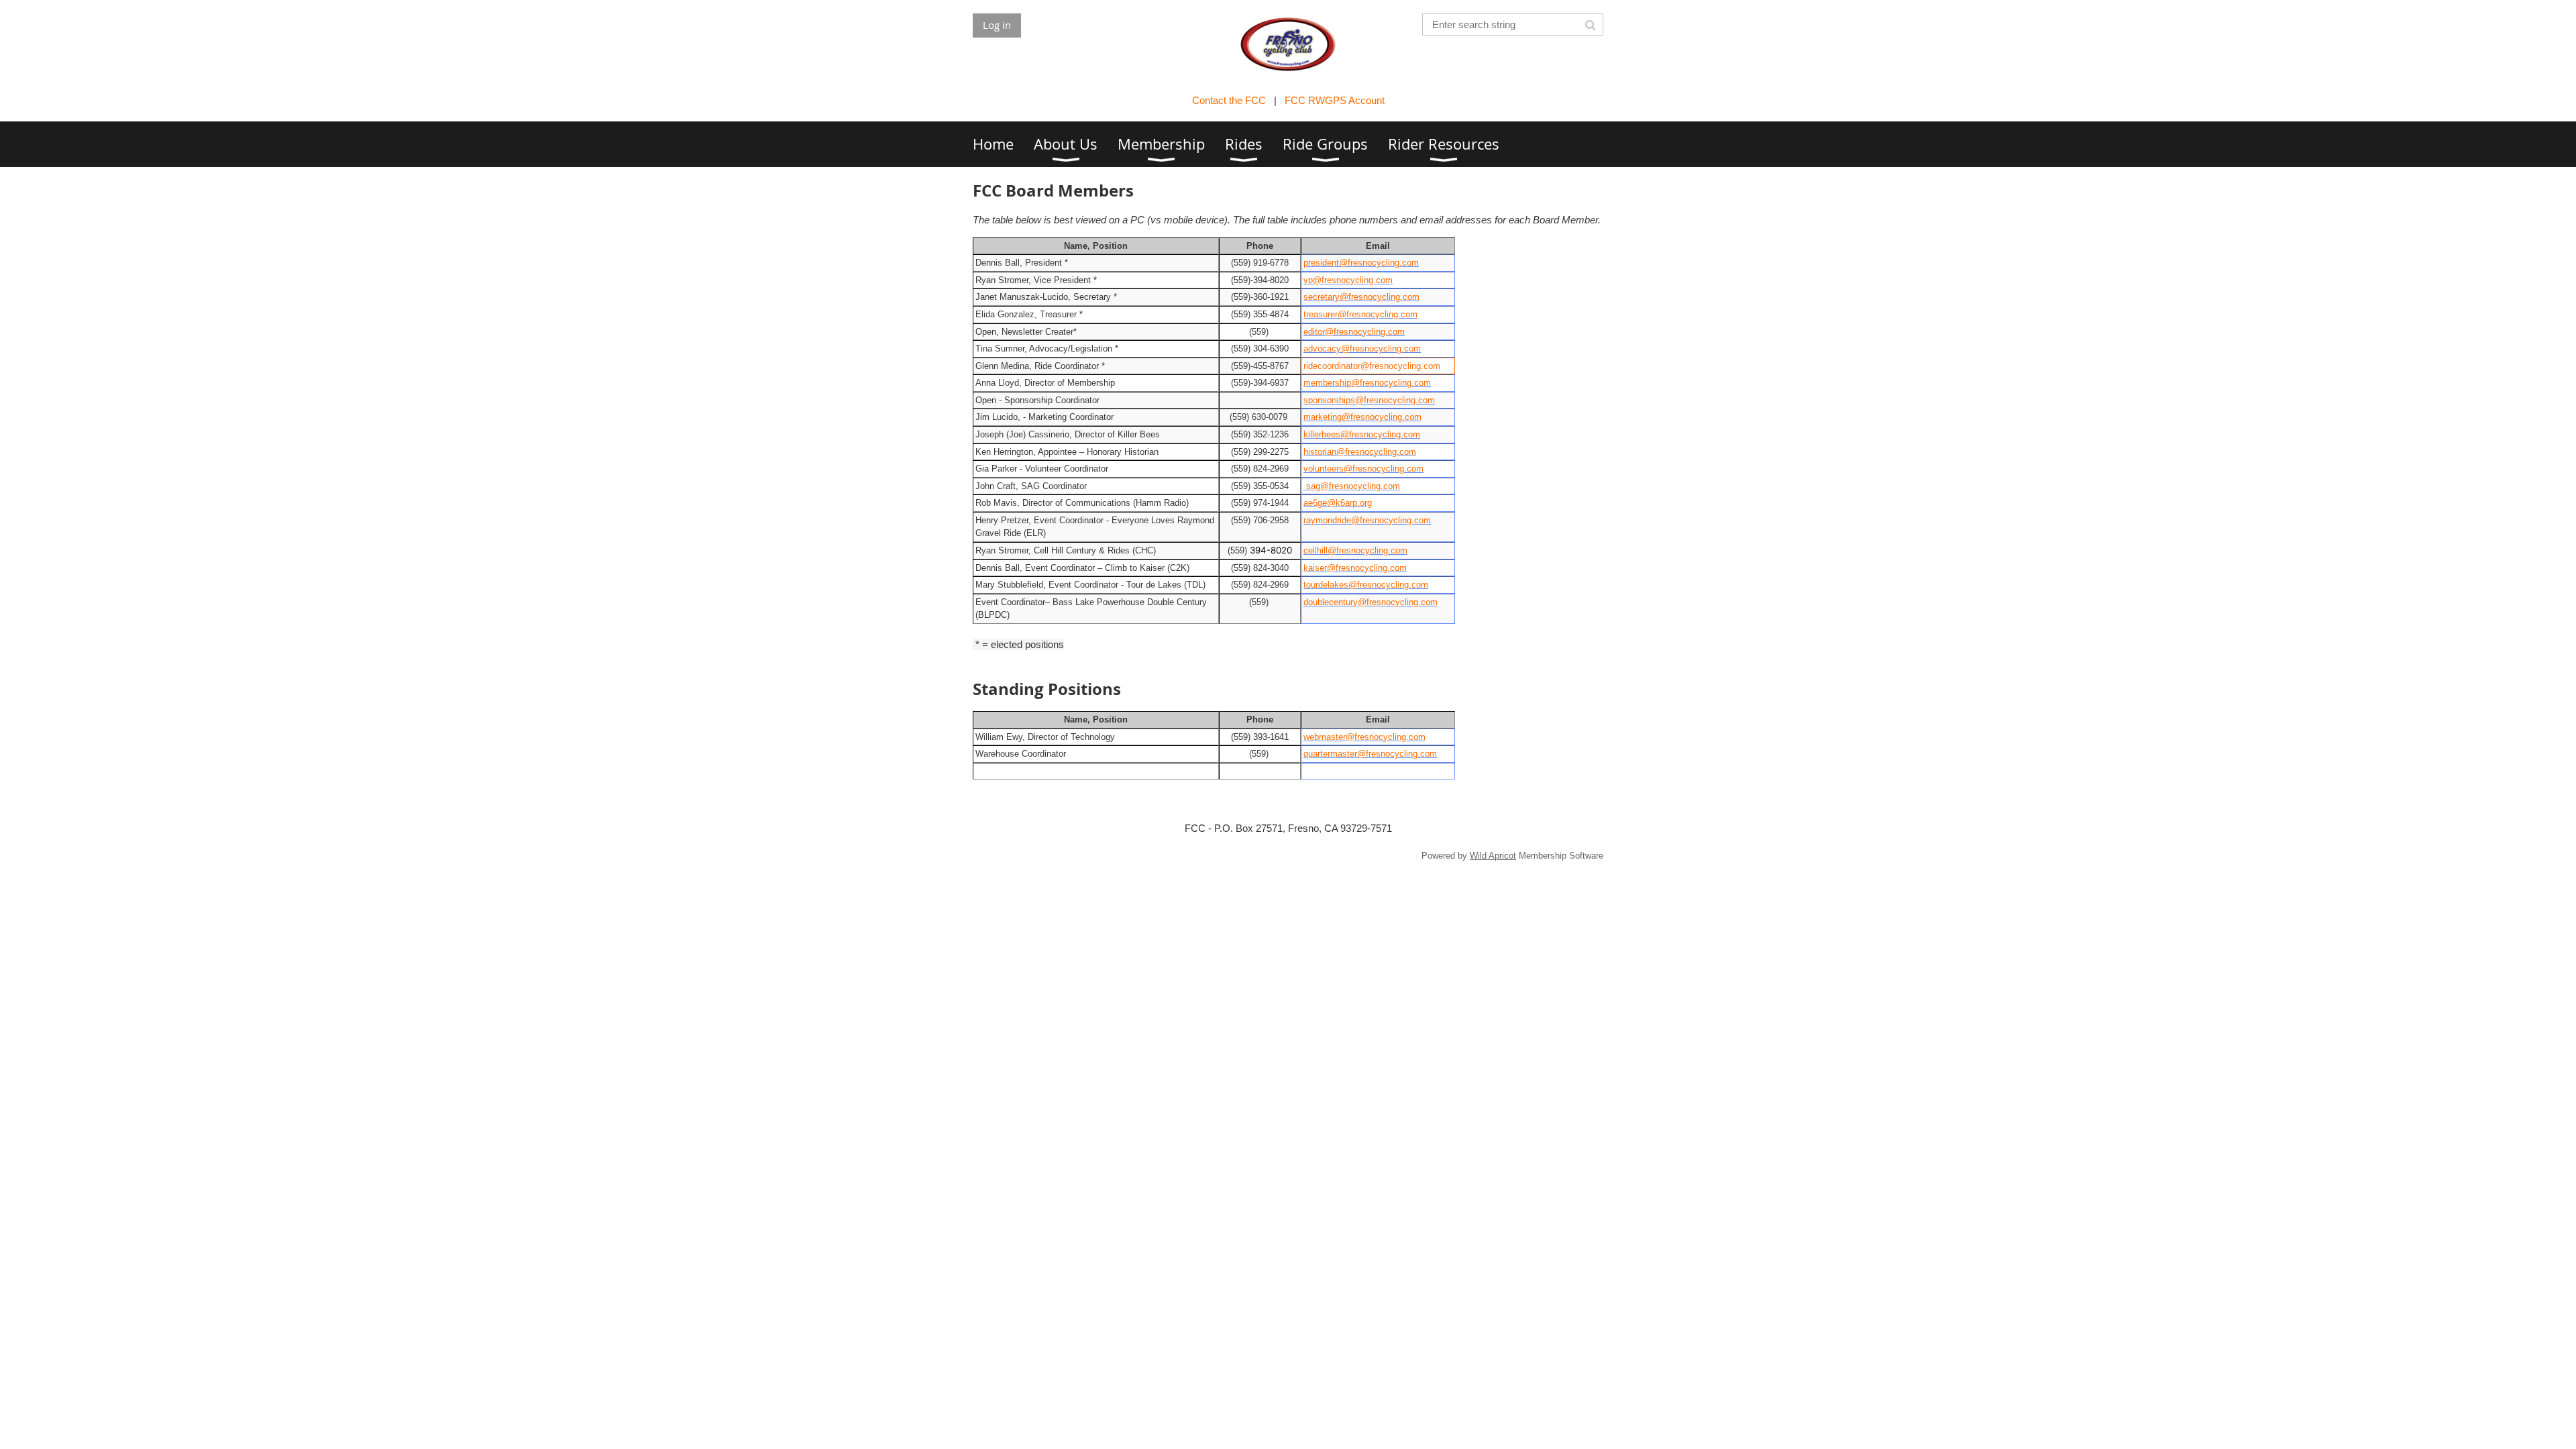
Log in (997, 25)
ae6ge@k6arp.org (1338, 503)
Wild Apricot (1493, 856)
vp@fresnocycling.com (1348, 280)
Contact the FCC (1229, 100)
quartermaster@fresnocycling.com (1370, 754)
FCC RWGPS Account (1335, 100)
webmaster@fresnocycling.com (1364, 737)
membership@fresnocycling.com (1367, 383)
